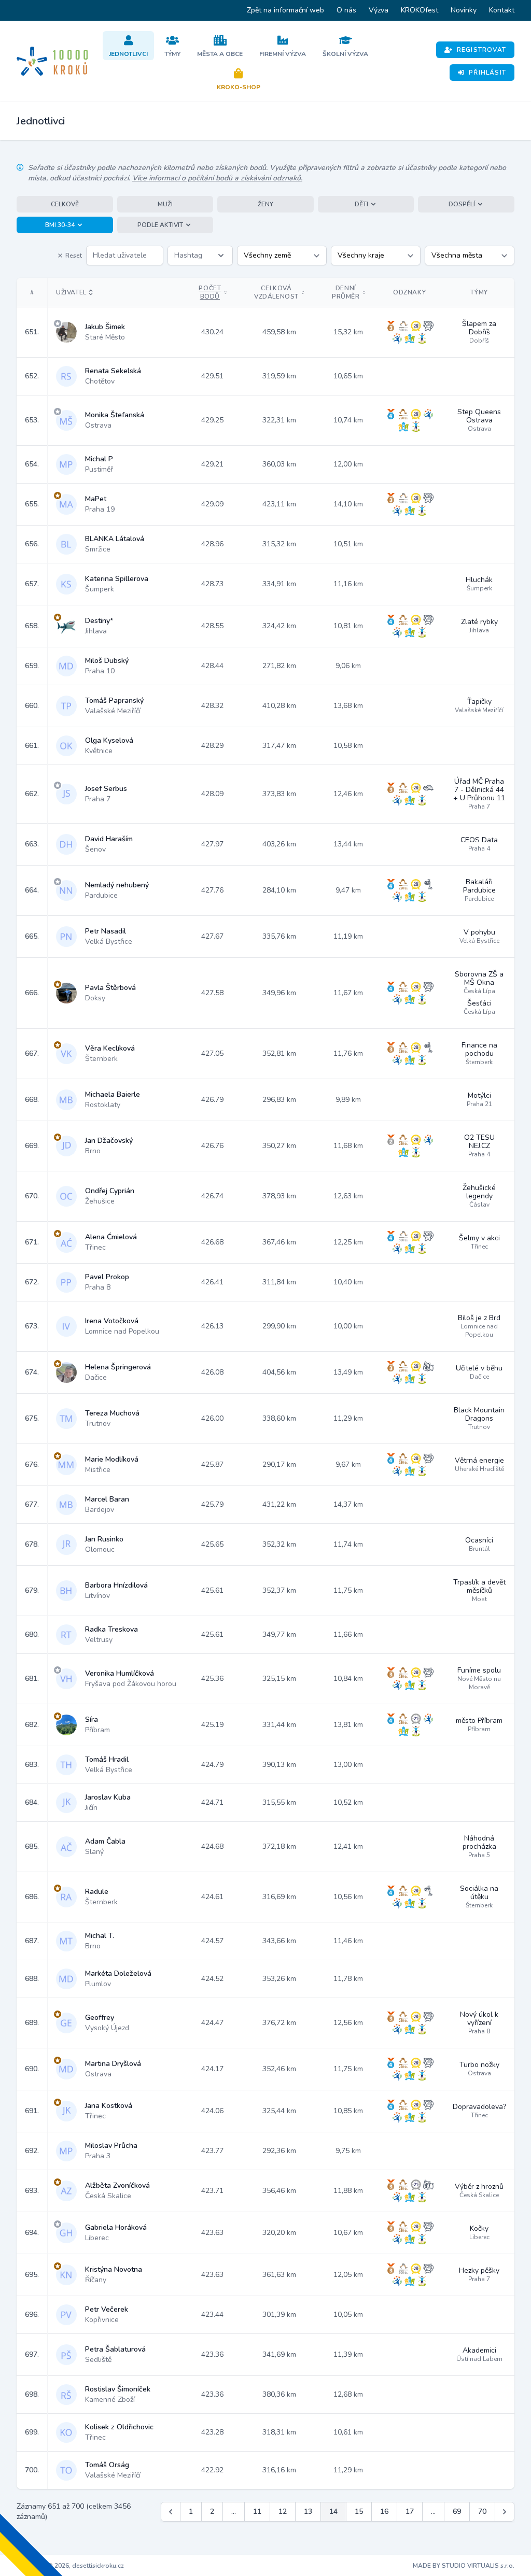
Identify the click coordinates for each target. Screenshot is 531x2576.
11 (257, 2511)
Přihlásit (487, 73)
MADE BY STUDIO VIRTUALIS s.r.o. (464, 2566)
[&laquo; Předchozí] (171, 2512)
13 (308, 2511)
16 (384, 2511)
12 (283, 2511)
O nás (346, 10)
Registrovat (481, 50)
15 (359, 2511)
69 (457, 2511)
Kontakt (502, 10)
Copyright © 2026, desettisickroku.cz (70, 2566)
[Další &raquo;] (505, 2512)
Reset (74, 256)
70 (482, 2511)
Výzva (379, 10)
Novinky (464, 10)
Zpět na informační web (285, 10)
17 (410, 2511)
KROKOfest (420, 10)
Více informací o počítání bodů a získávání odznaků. (217, 178)
